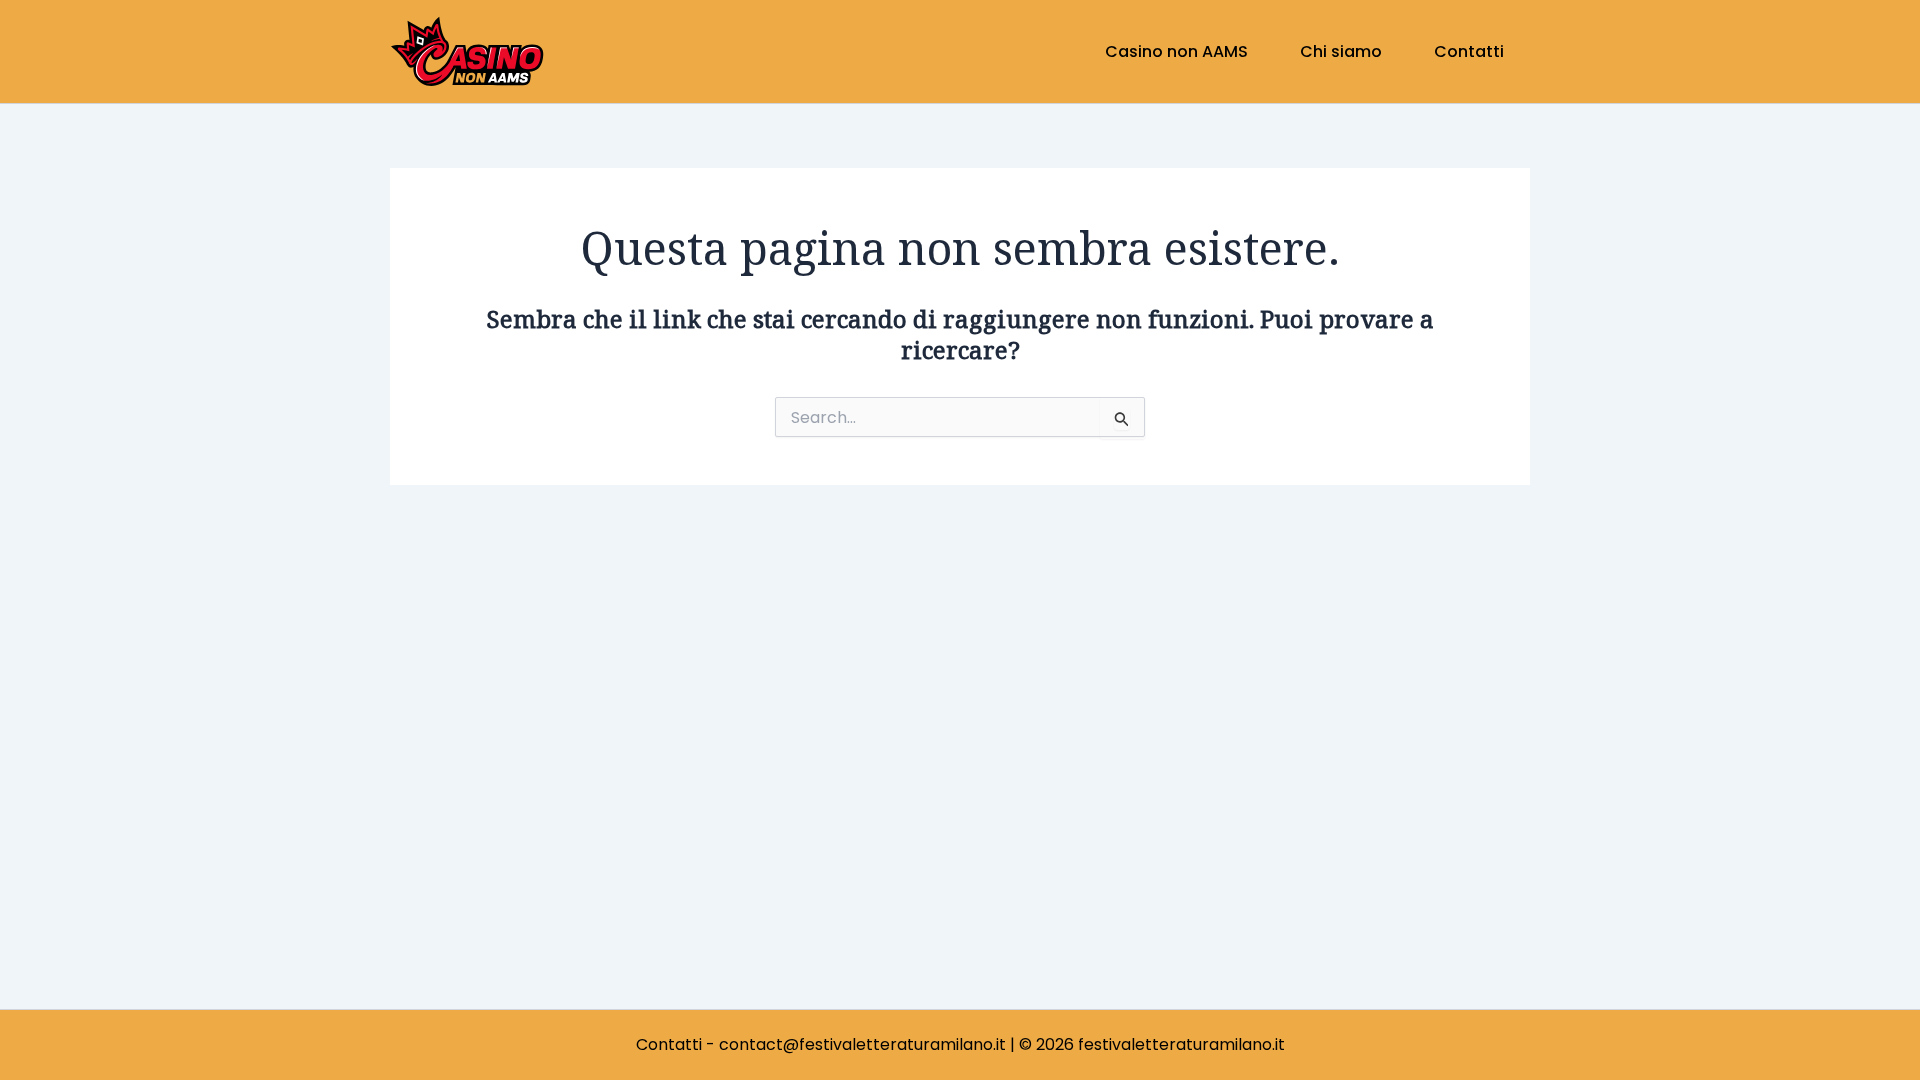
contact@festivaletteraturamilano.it (862, 1044)
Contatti (669, 1044)
